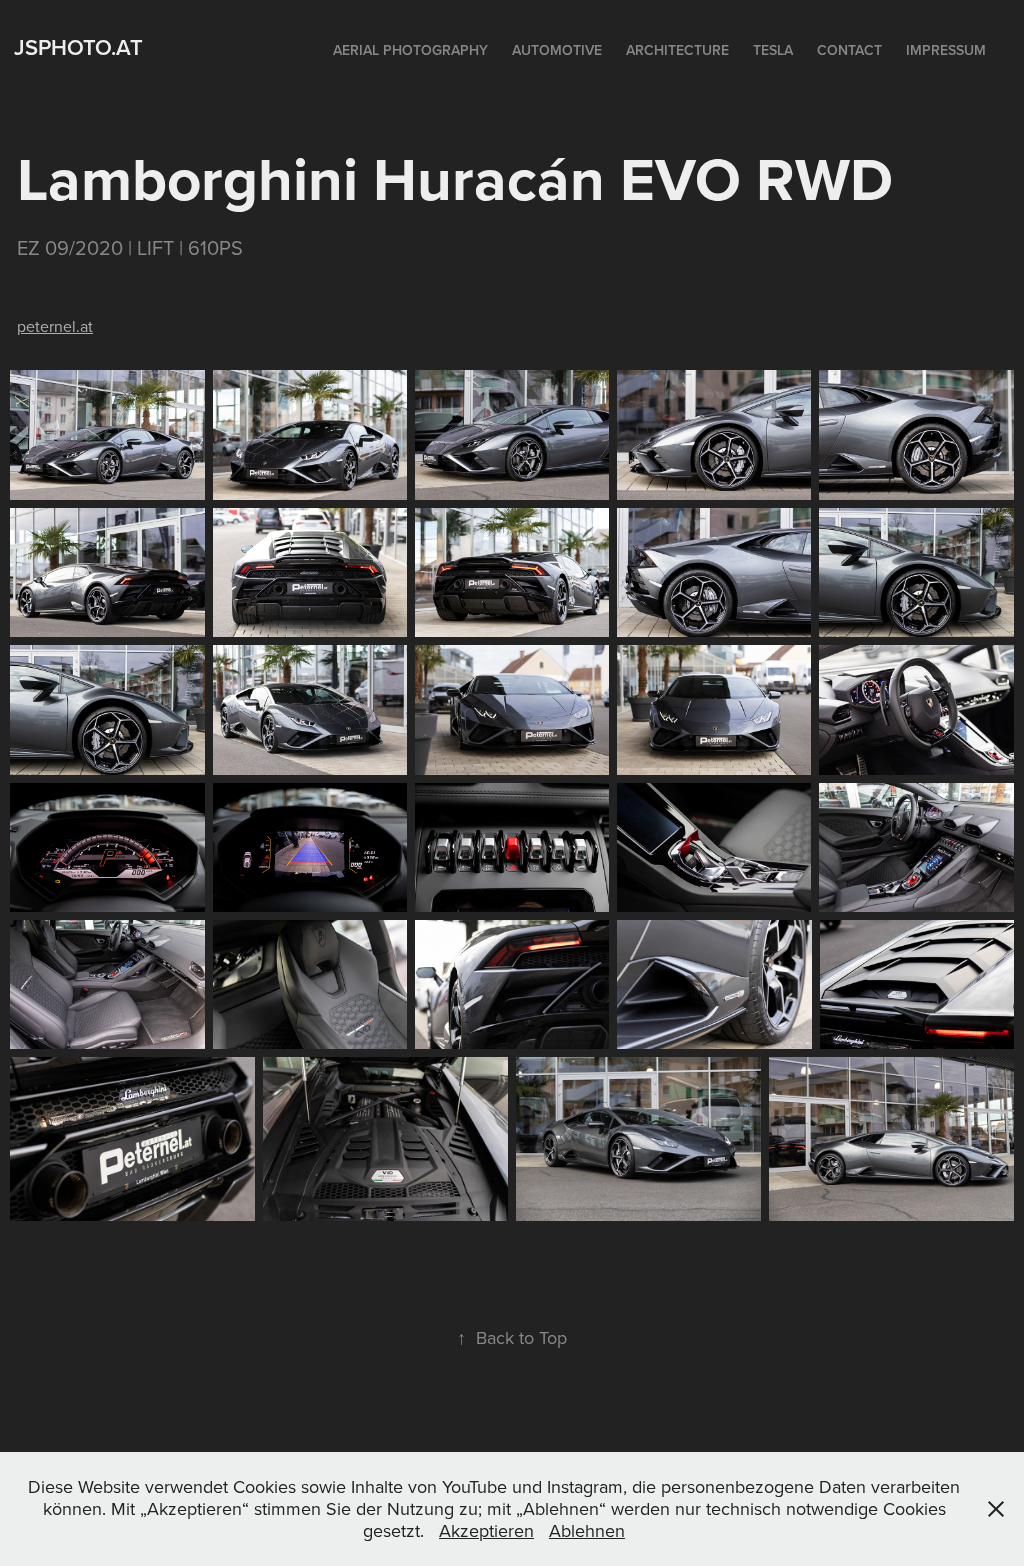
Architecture (677, 50)
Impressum (946, 50)
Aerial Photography (410, 50)
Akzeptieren (486, 1530)
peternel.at (55, 326)
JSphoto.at (78, 47)
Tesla (773, 50)
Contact (849, 50)
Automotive (557, 50)
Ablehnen (587, 1530)
